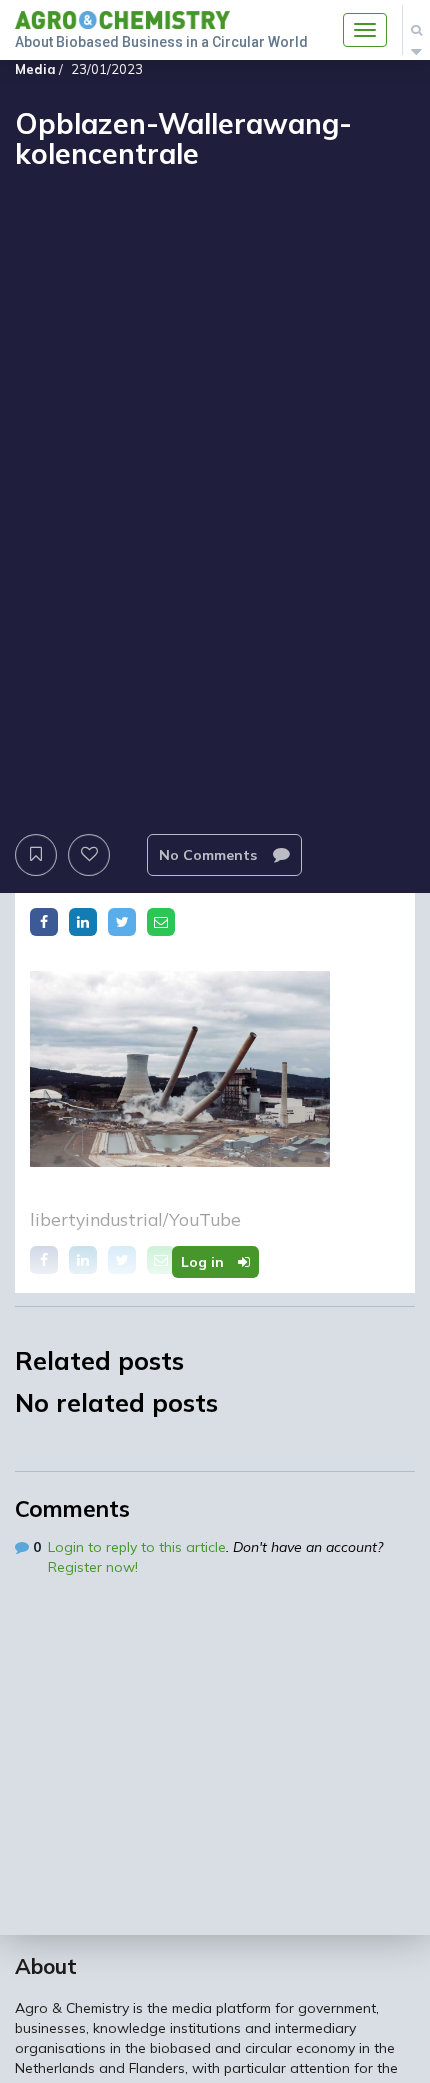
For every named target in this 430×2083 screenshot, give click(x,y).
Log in (204, 1262)
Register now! (93, 1567)
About (46, 1966)
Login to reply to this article (137, 1547)
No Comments (210, 855)
